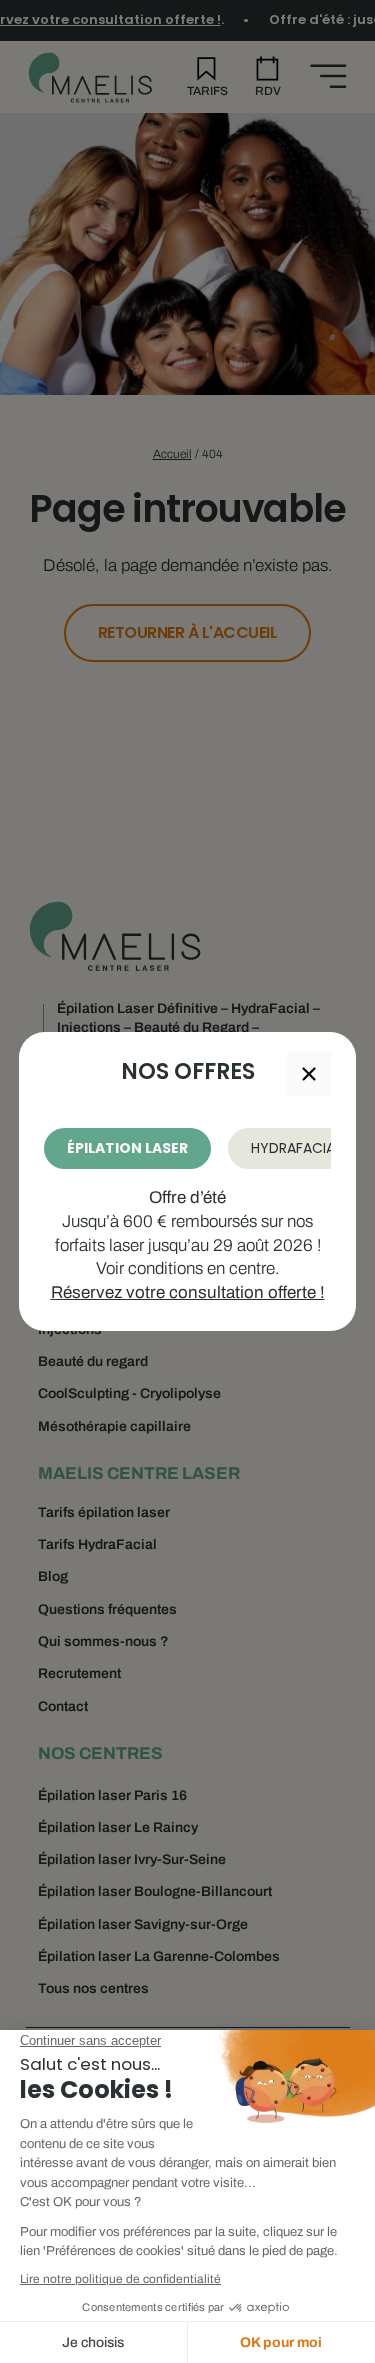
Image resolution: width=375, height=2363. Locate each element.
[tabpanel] (187, 1245)
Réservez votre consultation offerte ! (188, 1292)
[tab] (127, 1148)
